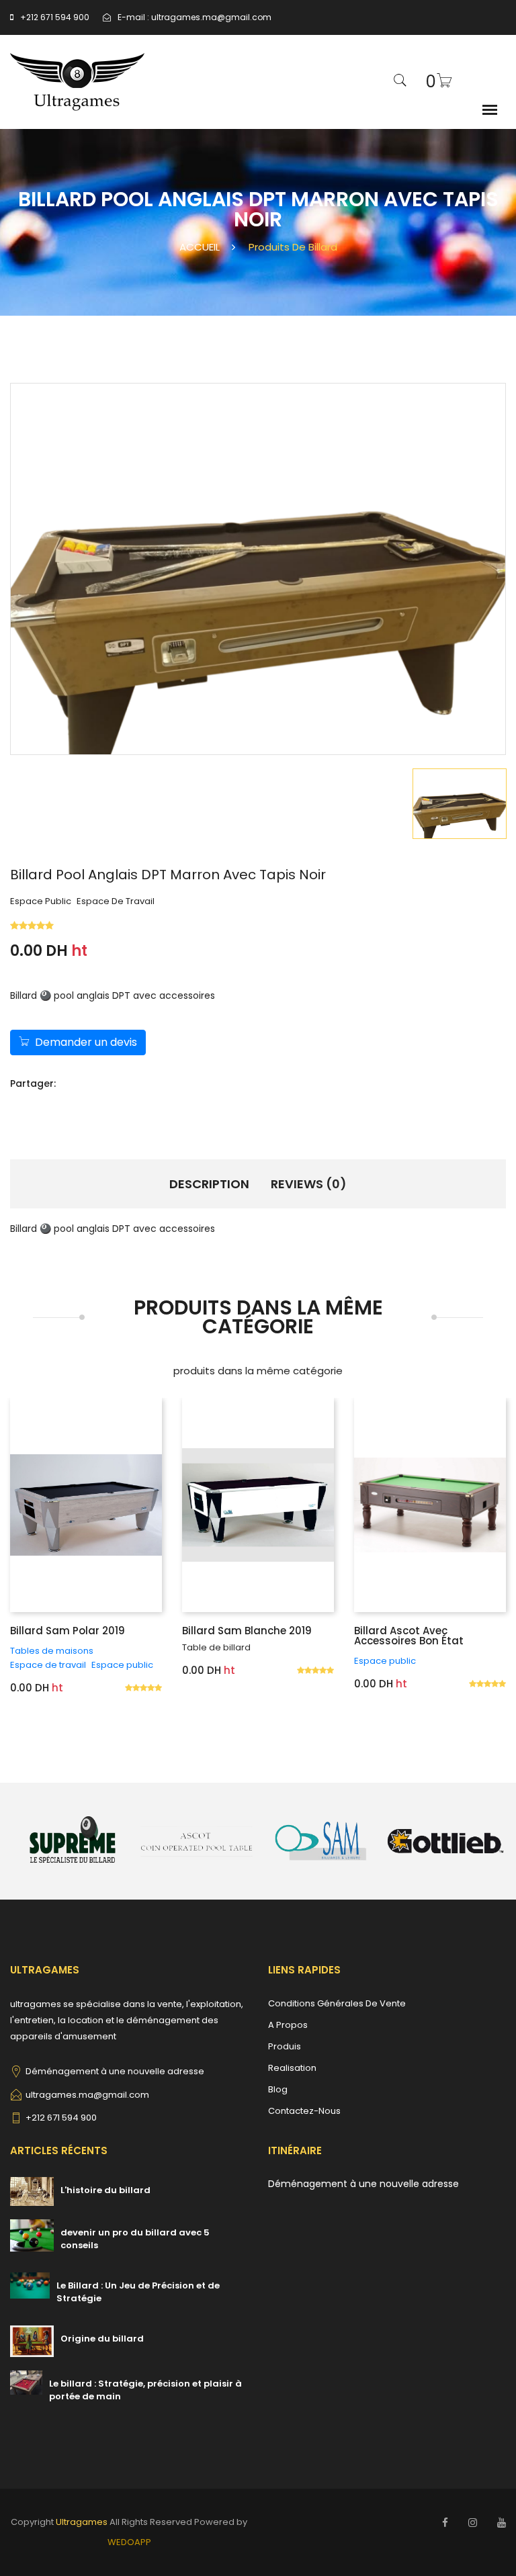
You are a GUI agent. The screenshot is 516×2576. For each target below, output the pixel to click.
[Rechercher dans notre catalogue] (400, 82)
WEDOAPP (129, 2542)
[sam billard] (321, 1840)
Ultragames (82, 2522)
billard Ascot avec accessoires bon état (409, 1636)
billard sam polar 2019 (68, 1631)
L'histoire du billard (105, 2190)
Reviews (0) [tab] (309, 1184)
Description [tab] (209, 1184)
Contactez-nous (304, 2111)
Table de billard (216, 1647)
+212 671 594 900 (55, 17)
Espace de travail (116, 901)
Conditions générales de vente (337, 2003)
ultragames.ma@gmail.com (211, 17)
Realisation (292, 2068)
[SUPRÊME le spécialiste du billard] (72, 1840)
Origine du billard (102, 2339)
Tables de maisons (52, 1651)
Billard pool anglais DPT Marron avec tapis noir (168, 875)
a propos (288, 2025)
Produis (285, 2046)
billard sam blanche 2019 (247, 1631)
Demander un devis (86, 1042)
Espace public (41, 901)
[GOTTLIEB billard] (445, 1840)
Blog (278, 2089)
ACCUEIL (200, 247)
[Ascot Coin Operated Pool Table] (197, 1840)
